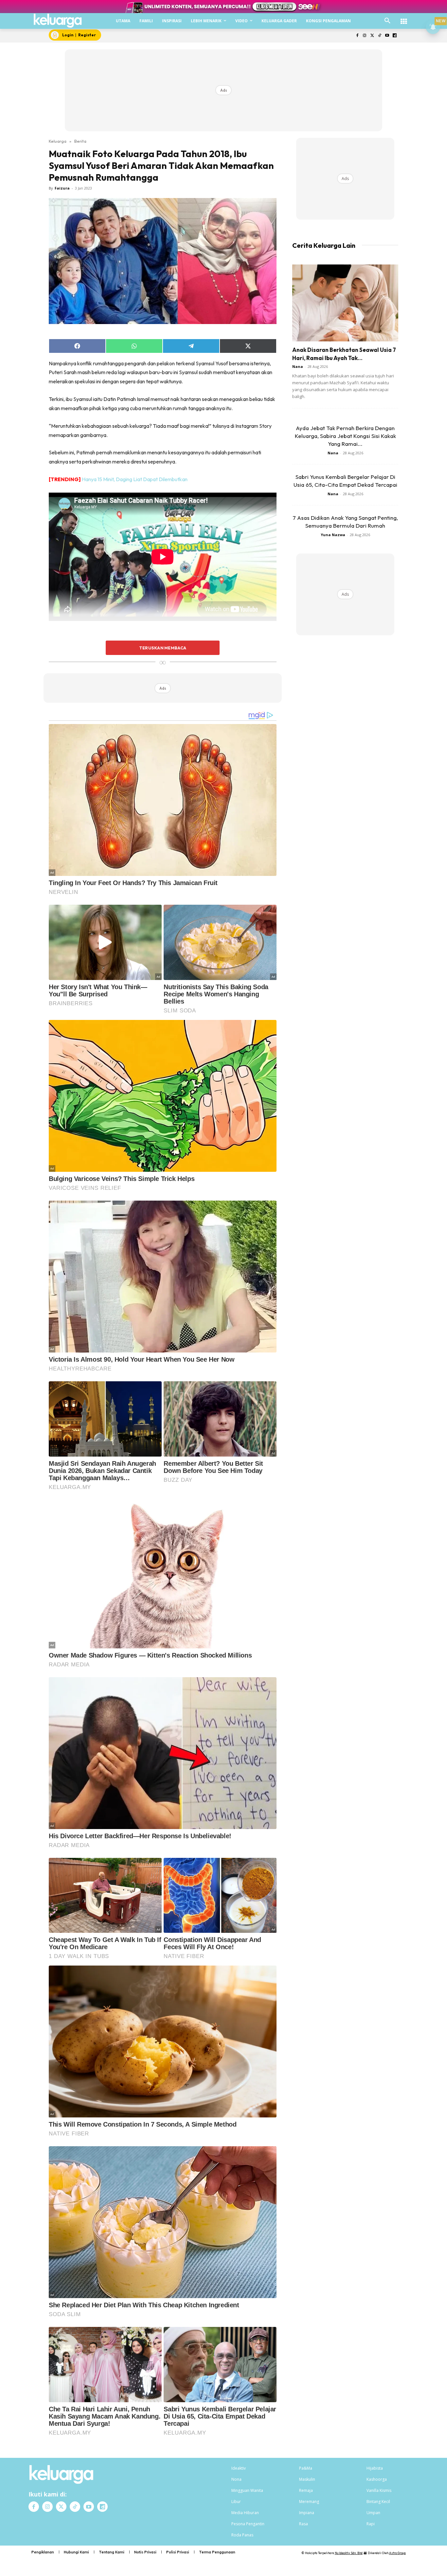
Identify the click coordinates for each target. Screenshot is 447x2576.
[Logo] (58, 21)
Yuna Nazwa (333, 535)
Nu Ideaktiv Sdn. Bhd (349, 2553)
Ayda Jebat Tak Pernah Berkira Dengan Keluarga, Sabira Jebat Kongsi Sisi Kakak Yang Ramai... (345, 436)
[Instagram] (365, 36)
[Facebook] (357, 36)
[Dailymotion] (394, 36)
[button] (387, 21)
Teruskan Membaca (163, 648)
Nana (298, 366)
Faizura (62, 188)
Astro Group (397, 2553)
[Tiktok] (380, 36)
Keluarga (58, 141)
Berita (80, 141)
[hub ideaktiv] (404, 18)
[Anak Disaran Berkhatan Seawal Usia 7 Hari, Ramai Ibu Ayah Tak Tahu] (345, 303)
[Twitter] (372, 36)
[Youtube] (387, 36)
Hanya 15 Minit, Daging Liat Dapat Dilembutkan (135, 479)
